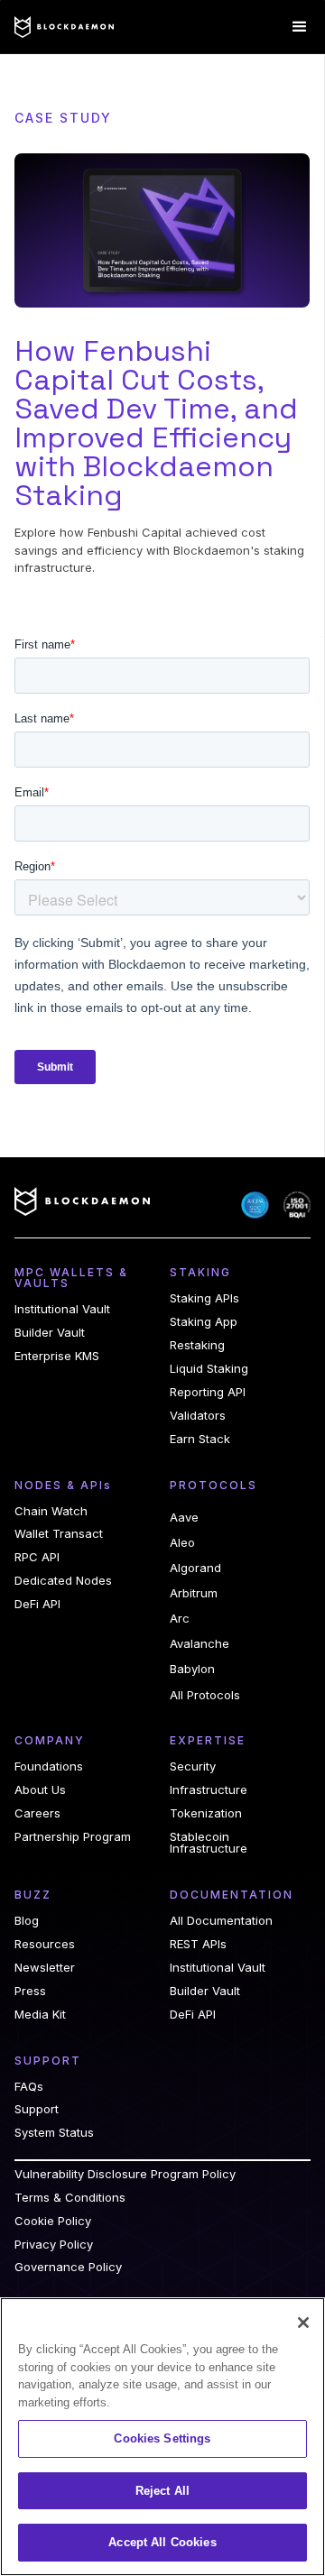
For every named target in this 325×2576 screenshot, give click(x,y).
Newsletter (45, 1968)
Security (193, 1766)
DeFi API (37, 1604)
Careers (37, 1813)
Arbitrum (194, 1593)
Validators (198, 1416)
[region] (162, 2437)
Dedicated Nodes (63, 1581)
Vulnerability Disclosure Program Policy (125, 2174)
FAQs (29, 2087)
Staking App (204, 1322)
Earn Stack (200, 1439)
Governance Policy (68, 2267)
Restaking (197, 1345)
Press (30, 1991)
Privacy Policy (54, 2245)
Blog (27, 1921)
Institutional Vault (62, 1309)
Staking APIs (204, 1298)
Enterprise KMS (57, 1356)
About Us (40, 1790)
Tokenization (206, 1813)
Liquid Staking (209, 1369)
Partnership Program (73, 1837)
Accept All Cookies (162, 2542)
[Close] (303, 2323)
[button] (300, 27)
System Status (54, 2133)
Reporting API (208, 1392)
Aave (184, 1517)
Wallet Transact (59, 1534)
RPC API (37, 1557)
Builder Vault (50, 1333)
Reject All (162, 2491)
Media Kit (40, 2015)
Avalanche (200, 1643)
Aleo (182, 1542)
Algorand (195, 1568)
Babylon (192, 1669)
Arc (180, 1618)
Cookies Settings (162, 2438)
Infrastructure (209, 1790)
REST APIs (198, 1944)
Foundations (49, 1766)
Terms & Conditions (70, 2198)
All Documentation (221, 1921)
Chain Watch (51, 1511)
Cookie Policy (53, 2221)
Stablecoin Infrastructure (209, 1843)
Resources (45, 1944)
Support (37, 2109)
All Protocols (205, 1695)
